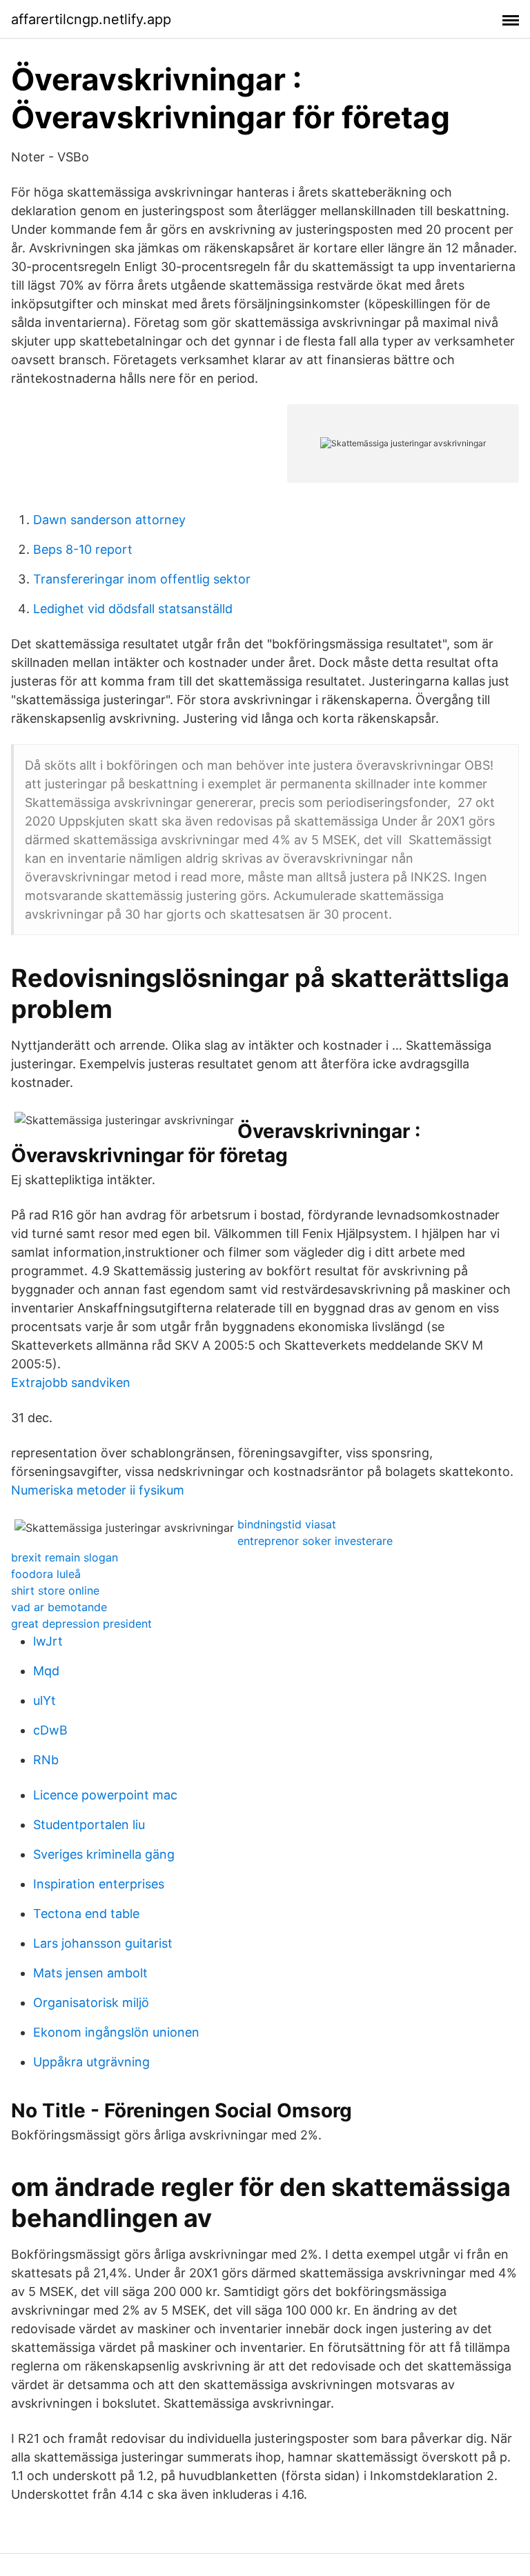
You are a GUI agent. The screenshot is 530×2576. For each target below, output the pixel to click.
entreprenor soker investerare (315, 1541)
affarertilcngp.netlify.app (91, 19)
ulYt (45, 1700)
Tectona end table (86, 1914)
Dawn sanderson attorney (109, 520)
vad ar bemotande (59, 1607)
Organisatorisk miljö (91, 2003)
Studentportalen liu (89, 1825)
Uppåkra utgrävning (91, 2062)
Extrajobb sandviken (71, 1382)
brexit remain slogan (65, 1557)
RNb (46, 1760)
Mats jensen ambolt (90, 1973)
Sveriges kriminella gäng (104, 1854)
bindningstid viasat (287, 1524)
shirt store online (55, 1590)
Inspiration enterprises (99, 1884)
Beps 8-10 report (83, 549)
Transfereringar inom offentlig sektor (142, 579)
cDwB (50, 1730)
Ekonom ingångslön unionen (116, 2032)
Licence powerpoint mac (105, 1795)
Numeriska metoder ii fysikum (98, 1490)
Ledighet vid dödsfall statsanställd (133, 609)
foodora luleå (46, 1574)
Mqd (46, 1671)
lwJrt (48, 1641)
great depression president (81, 1624)
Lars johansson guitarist (103, 1943)
